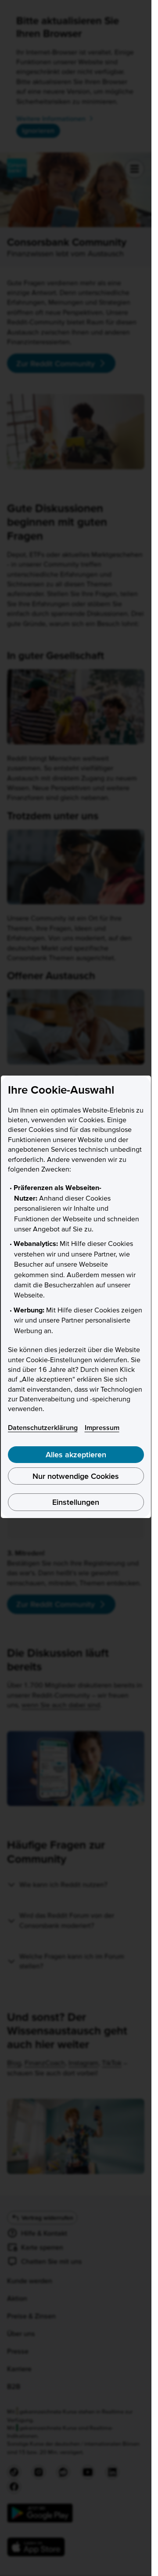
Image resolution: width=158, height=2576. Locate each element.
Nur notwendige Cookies (76, 1476)
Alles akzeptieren (76, 1454)
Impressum (102, 1427)
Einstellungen (76, 1502)
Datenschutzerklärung (43, 1427)
